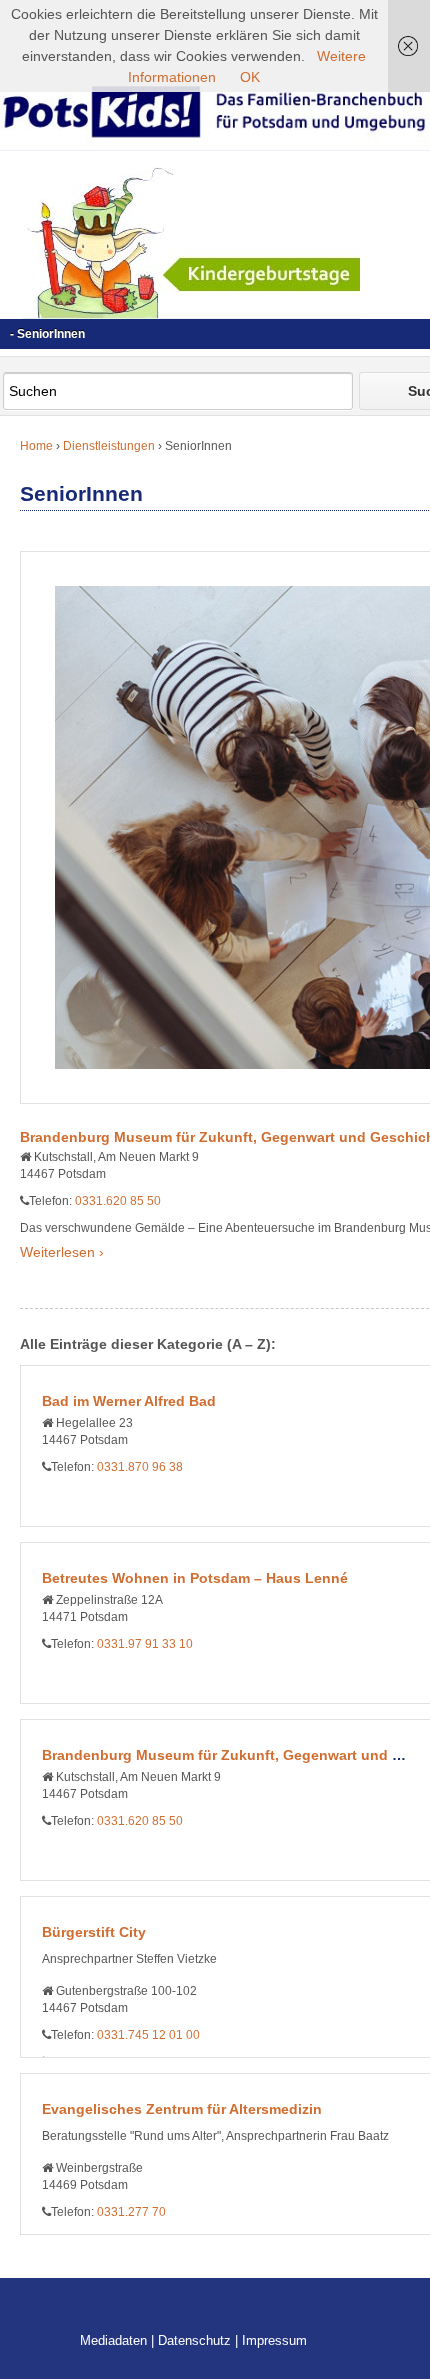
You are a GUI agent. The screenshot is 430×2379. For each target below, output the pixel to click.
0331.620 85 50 (118, 1201)
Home (36, 446)
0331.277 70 (131, 2212)
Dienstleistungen (109, 446)
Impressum (274, 2340)
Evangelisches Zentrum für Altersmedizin (182, 2109)
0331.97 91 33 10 (145, 1644)
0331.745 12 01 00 (148, 2035)
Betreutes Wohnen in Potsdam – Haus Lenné (195, 1578)
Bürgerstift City (94, 1932)
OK (250, 77)
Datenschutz (194, 2340)
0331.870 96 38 (140, 1467)
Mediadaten (113, 2340)
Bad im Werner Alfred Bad (129, 1401)
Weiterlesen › (62, 1252)
